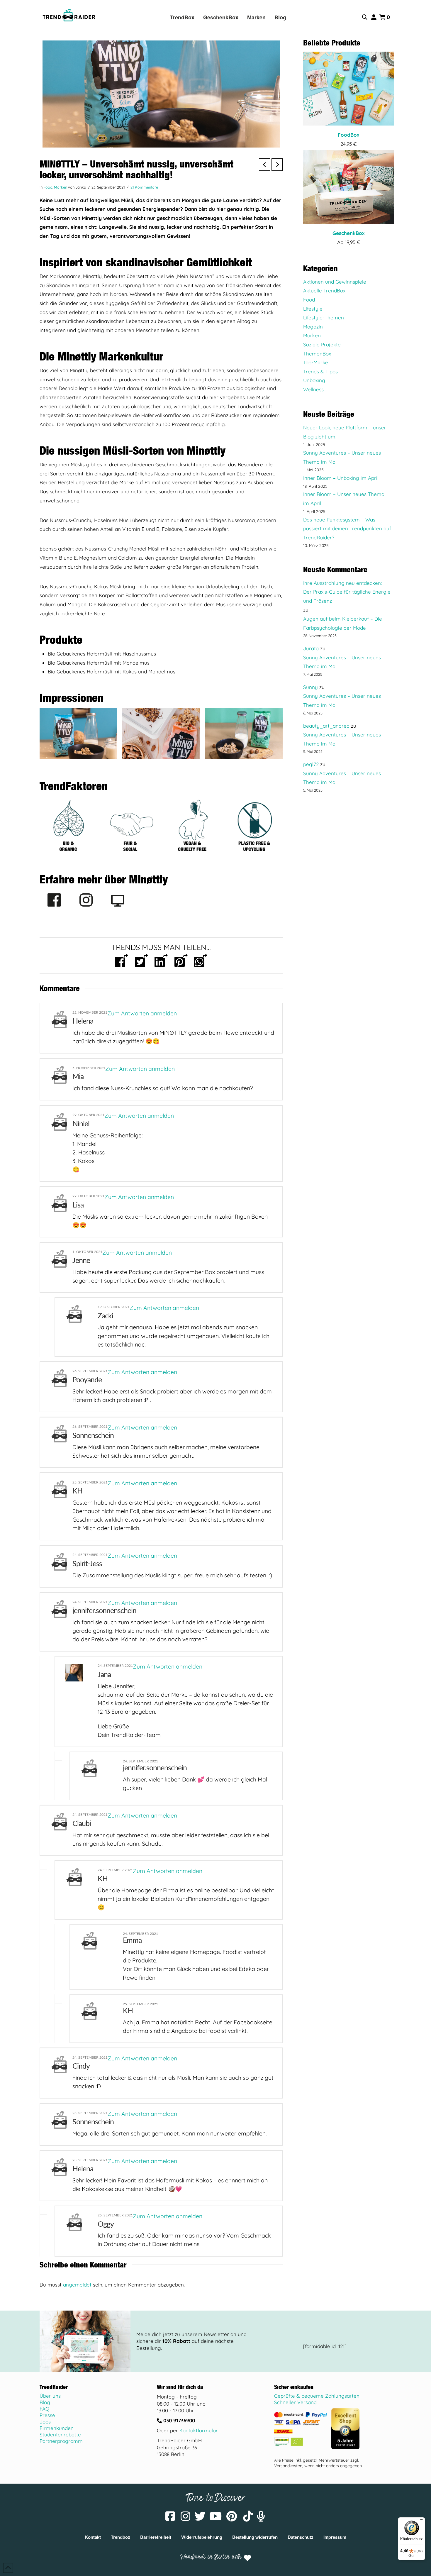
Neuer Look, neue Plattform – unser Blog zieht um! (345, 432)
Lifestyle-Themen (324, 317)
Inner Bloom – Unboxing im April (341, 478)
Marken (61, 187)
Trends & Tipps (320, 371)
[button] (365, 17)
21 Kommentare (144, 187)
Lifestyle (313, 309)
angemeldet (77, 2285)
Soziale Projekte (322, 344)
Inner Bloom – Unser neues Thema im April (344, 499)
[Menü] (422, 2521)
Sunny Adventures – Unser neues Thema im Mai (342, 457)
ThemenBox (317, 354)
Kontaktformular (198, 2430)
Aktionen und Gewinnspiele (335, 282)
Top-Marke (316, 362)
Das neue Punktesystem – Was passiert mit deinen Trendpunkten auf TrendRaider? (347, 529)
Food (48, 187)
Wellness (313, 389)
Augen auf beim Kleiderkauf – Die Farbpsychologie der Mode (343, 623)
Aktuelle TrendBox (324, 291)
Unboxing (314, 380)
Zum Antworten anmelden (142, 1013)
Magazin (313, 327)
